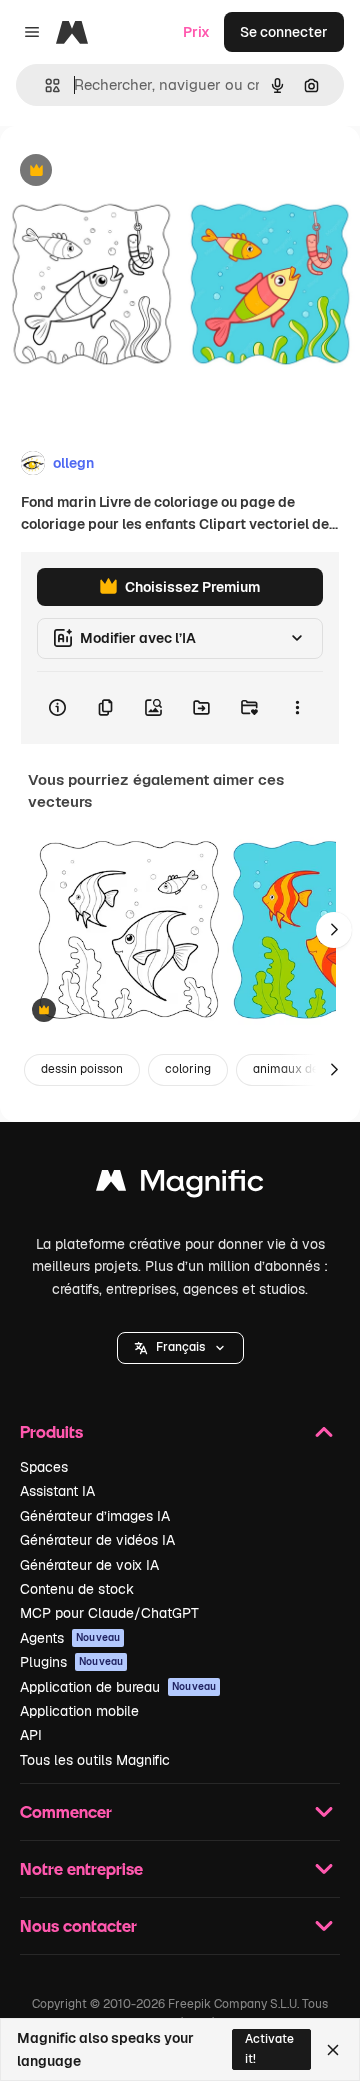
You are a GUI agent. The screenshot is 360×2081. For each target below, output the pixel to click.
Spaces (44, 1467)
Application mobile (79, 1711)
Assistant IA (57, 1491)
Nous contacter (78, 1925)
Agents (70, 1638)
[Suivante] (334, 930)
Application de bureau (118, 1687)
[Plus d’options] (297, 708)
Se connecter (284, 32)
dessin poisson (82, 1069)
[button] (180, 1348)
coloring (188, 1069)
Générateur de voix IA (89, 1565)
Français (180, 1347)
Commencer (66, 1811)
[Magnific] (180, 1185)
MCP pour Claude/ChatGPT (109, 1613)
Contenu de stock (77, 1589)
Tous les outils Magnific (95, 1760)
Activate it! (269, 2048)
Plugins (71, 1662)
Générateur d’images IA (95, 1516)
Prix (196, 32)
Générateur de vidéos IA (97, 1540)
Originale (132, 171)
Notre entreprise (81, 1868)
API (31, 1735)
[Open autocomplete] (44, 85)
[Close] (333, 2050)
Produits (51, 1431)
